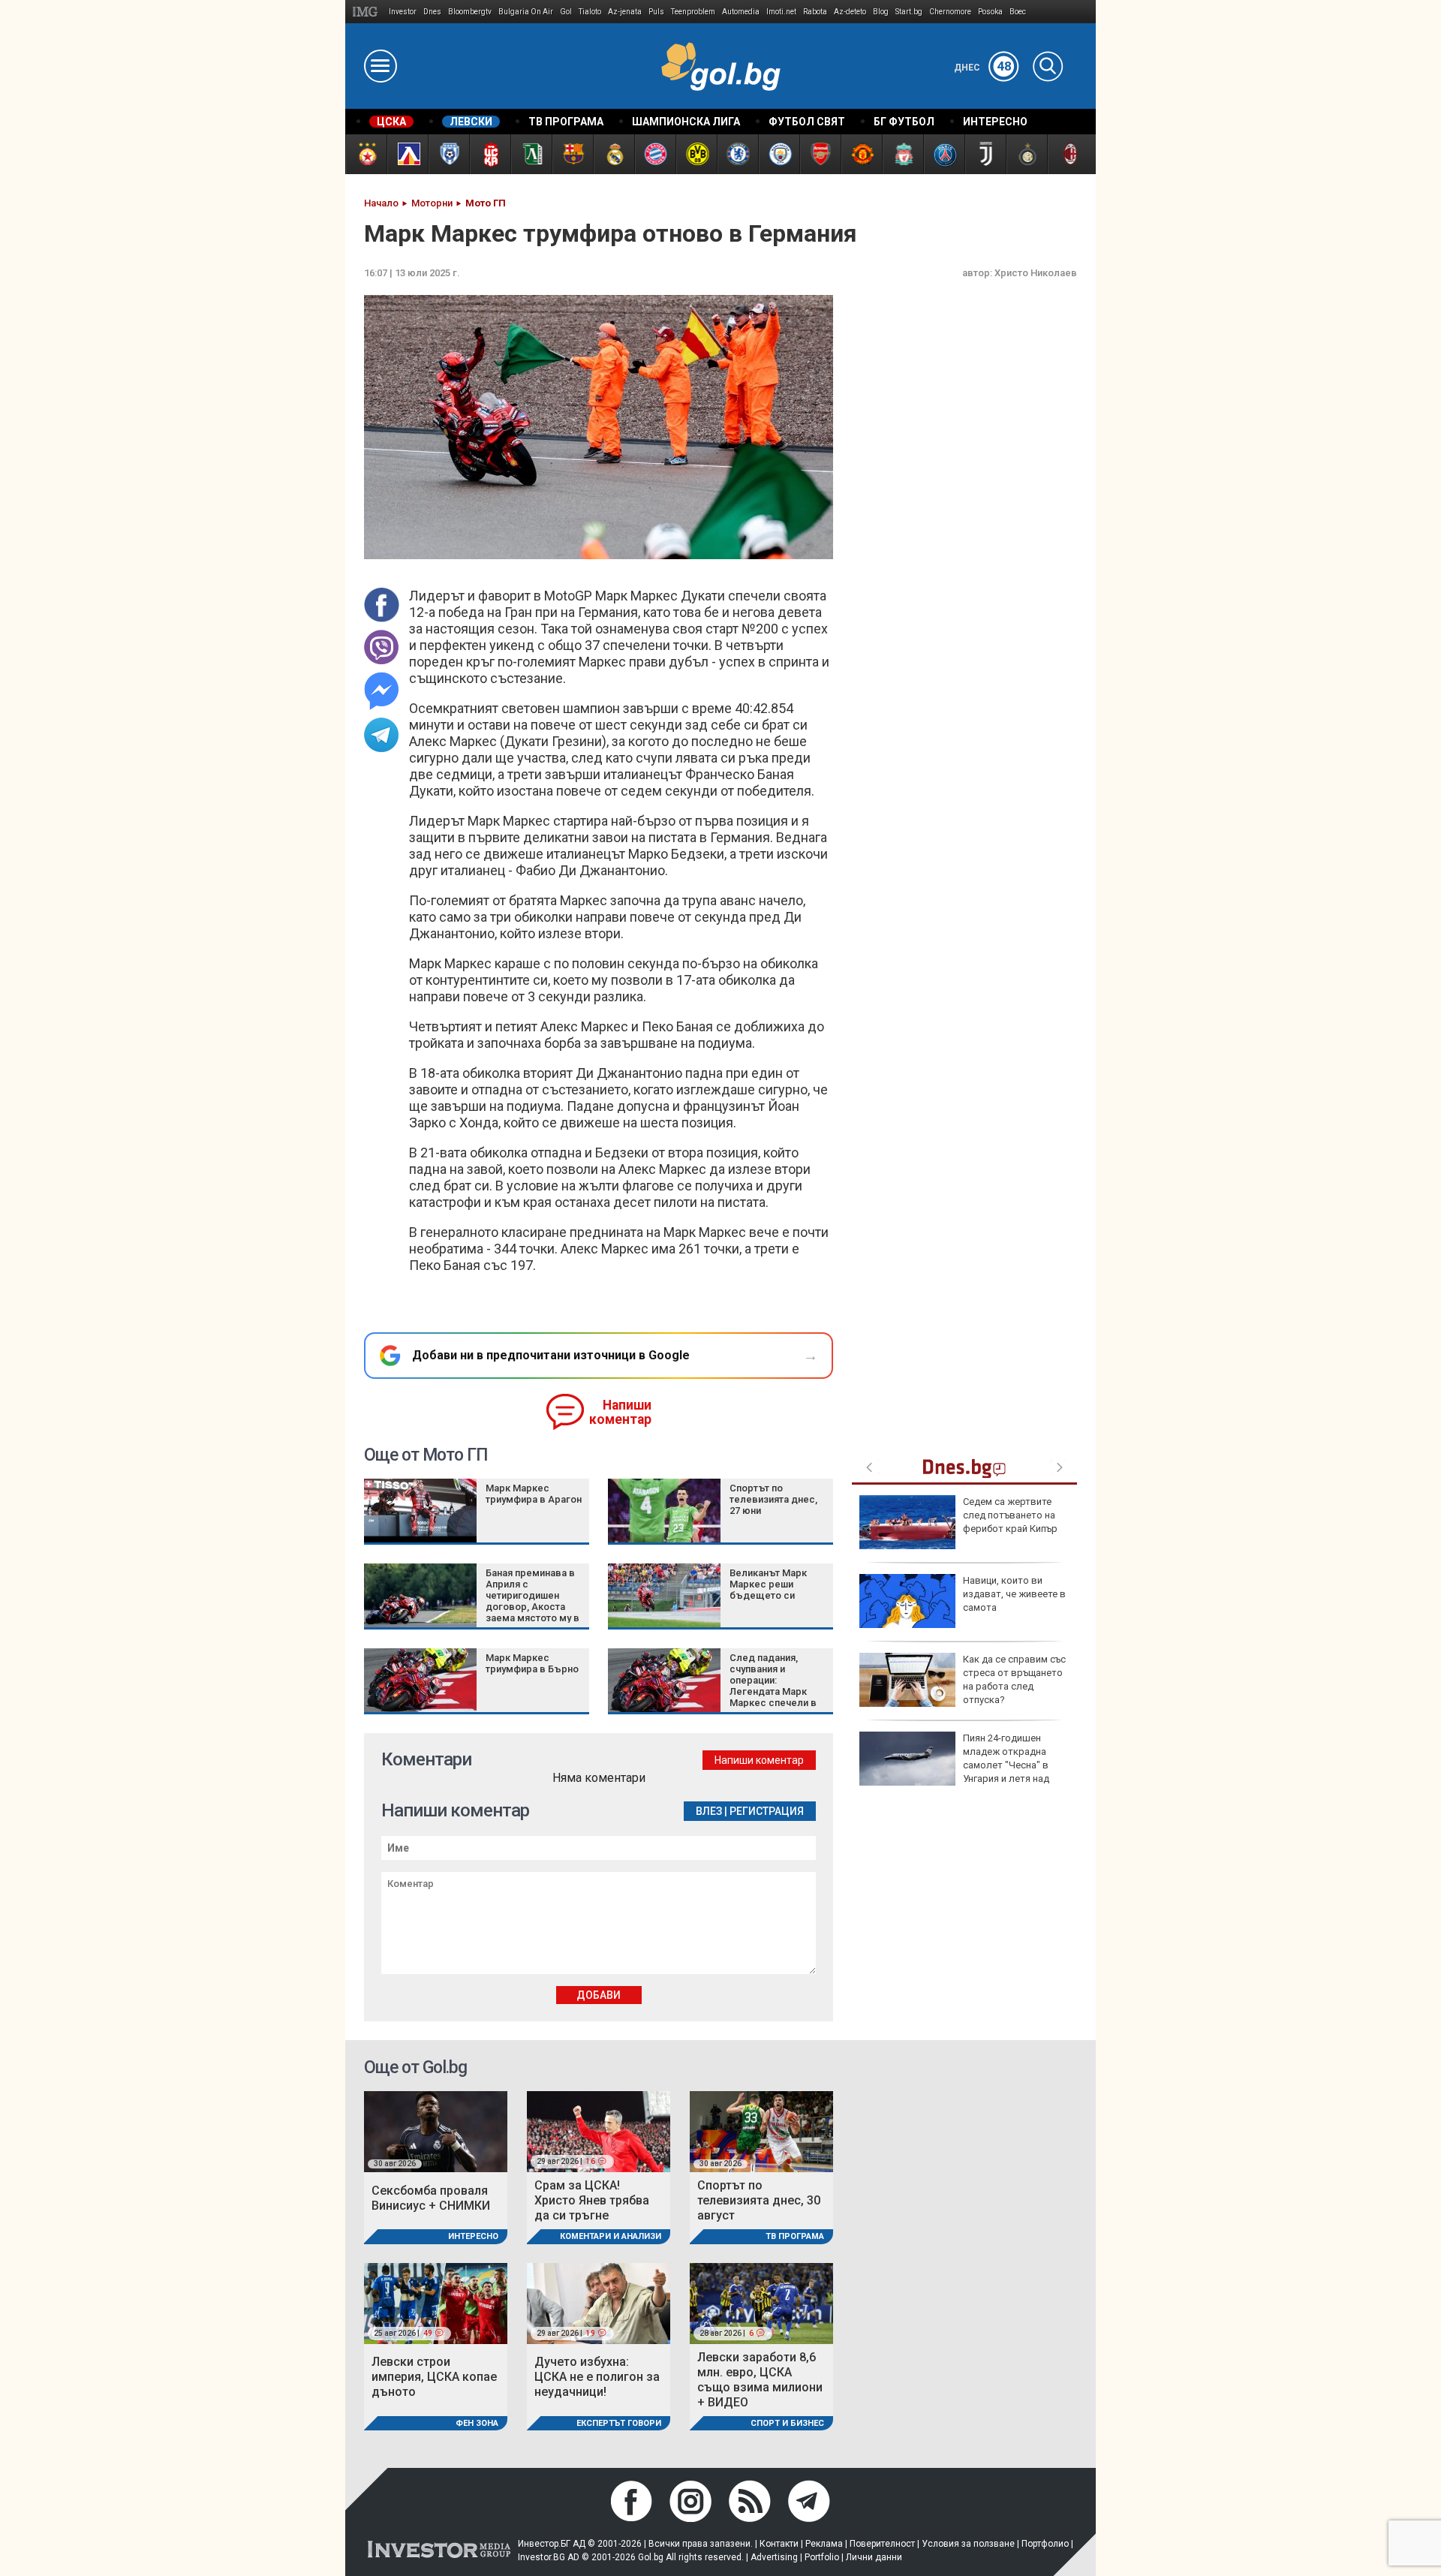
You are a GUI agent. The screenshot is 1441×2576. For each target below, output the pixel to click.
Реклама (824, 2544)
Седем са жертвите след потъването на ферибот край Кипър (1010, 1515)
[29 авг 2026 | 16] (599, 2131)
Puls (656, 12)
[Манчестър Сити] (779, 154)
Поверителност (882, 2544)
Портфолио (1045, 2544)
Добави (599, 1995)
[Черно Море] (448, 154)
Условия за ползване (968, 2544)
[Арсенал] (820, 154)
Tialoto (590, 12)
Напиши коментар (620, 1412)
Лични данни (874, 2557)
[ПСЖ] (944, 154)
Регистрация (767, 1811)
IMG (367, 12)
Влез (709, 1811)
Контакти (779, 2544)
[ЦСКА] (366, 154)
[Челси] (737, 154)
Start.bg (909, 12)
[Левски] (407, 154)
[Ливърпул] (903, 154)
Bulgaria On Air (526, 12)
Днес (983, 68)
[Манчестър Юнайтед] (861, 154)
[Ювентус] (985, 154)
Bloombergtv (470, 12)
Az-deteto (850, 12)
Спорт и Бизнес (787, 2423)
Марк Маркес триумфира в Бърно (532, 1663)
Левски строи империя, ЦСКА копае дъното (434, 2377)
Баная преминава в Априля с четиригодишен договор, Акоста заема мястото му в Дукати (532, 1601)
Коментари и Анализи (611, 2236)
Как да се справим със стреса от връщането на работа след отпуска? (1014, 1680)
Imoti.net (781, 12)
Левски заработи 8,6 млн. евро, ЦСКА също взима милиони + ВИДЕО (760, 2380)
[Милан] (1068, 154)
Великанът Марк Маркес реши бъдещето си (768, 1584)
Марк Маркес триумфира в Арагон (534, 1494)
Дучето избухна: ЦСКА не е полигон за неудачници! (597, 2377)
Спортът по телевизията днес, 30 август (759, 2200)
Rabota (815, 12)
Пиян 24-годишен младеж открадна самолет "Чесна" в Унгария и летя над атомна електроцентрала (954, 1765)
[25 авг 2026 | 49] (436, 2302)
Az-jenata (625, 12)
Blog (881, 12)
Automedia (741, 12)
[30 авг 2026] (436, 2131)
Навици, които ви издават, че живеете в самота (1014, 1594)
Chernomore (950, 12)
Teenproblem (693, 12)
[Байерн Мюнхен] (655, 154)
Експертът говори (619, 2423)
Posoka (990, 12)
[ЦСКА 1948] (490, 154)
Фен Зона (477, 2423)
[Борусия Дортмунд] (696, 154)
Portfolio (822, 2557)
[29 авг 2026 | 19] (599, 2302)
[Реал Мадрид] (614, 154)
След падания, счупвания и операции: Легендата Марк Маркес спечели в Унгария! (773, 1686)
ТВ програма (795, 2236)
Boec (1018, 12)
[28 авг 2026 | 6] (761, 2302)
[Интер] (1026, 154)
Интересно (473, 2236)
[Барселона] (572, 154)
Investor (403, 12)
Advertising (774, 2557)
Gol (566, 12)
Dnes (432, 12)
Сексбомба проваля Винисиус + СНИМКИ (431, 2198)
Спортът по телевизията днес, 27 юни (773, 1499)
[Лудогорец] (531, 154)
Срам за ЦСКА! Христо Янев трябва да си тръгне (592, 2200)
